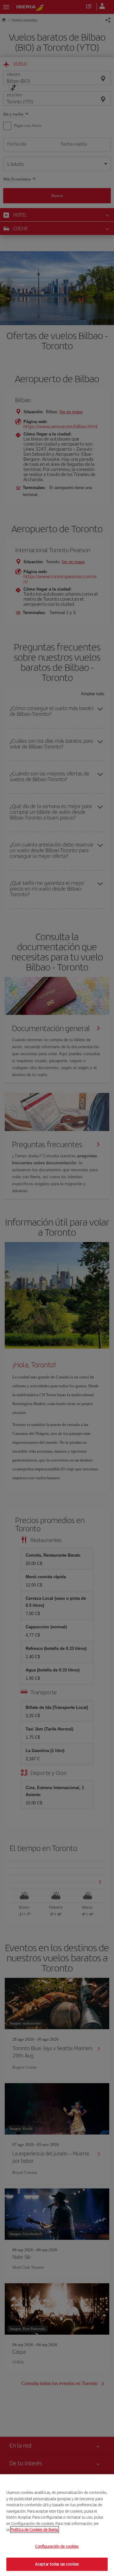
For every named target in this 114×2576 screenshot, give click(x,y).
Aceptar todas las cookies (57, 2564)
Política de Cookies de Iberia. (35, 2530)
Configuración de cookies (57, 2546)
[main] (57, 2525)
